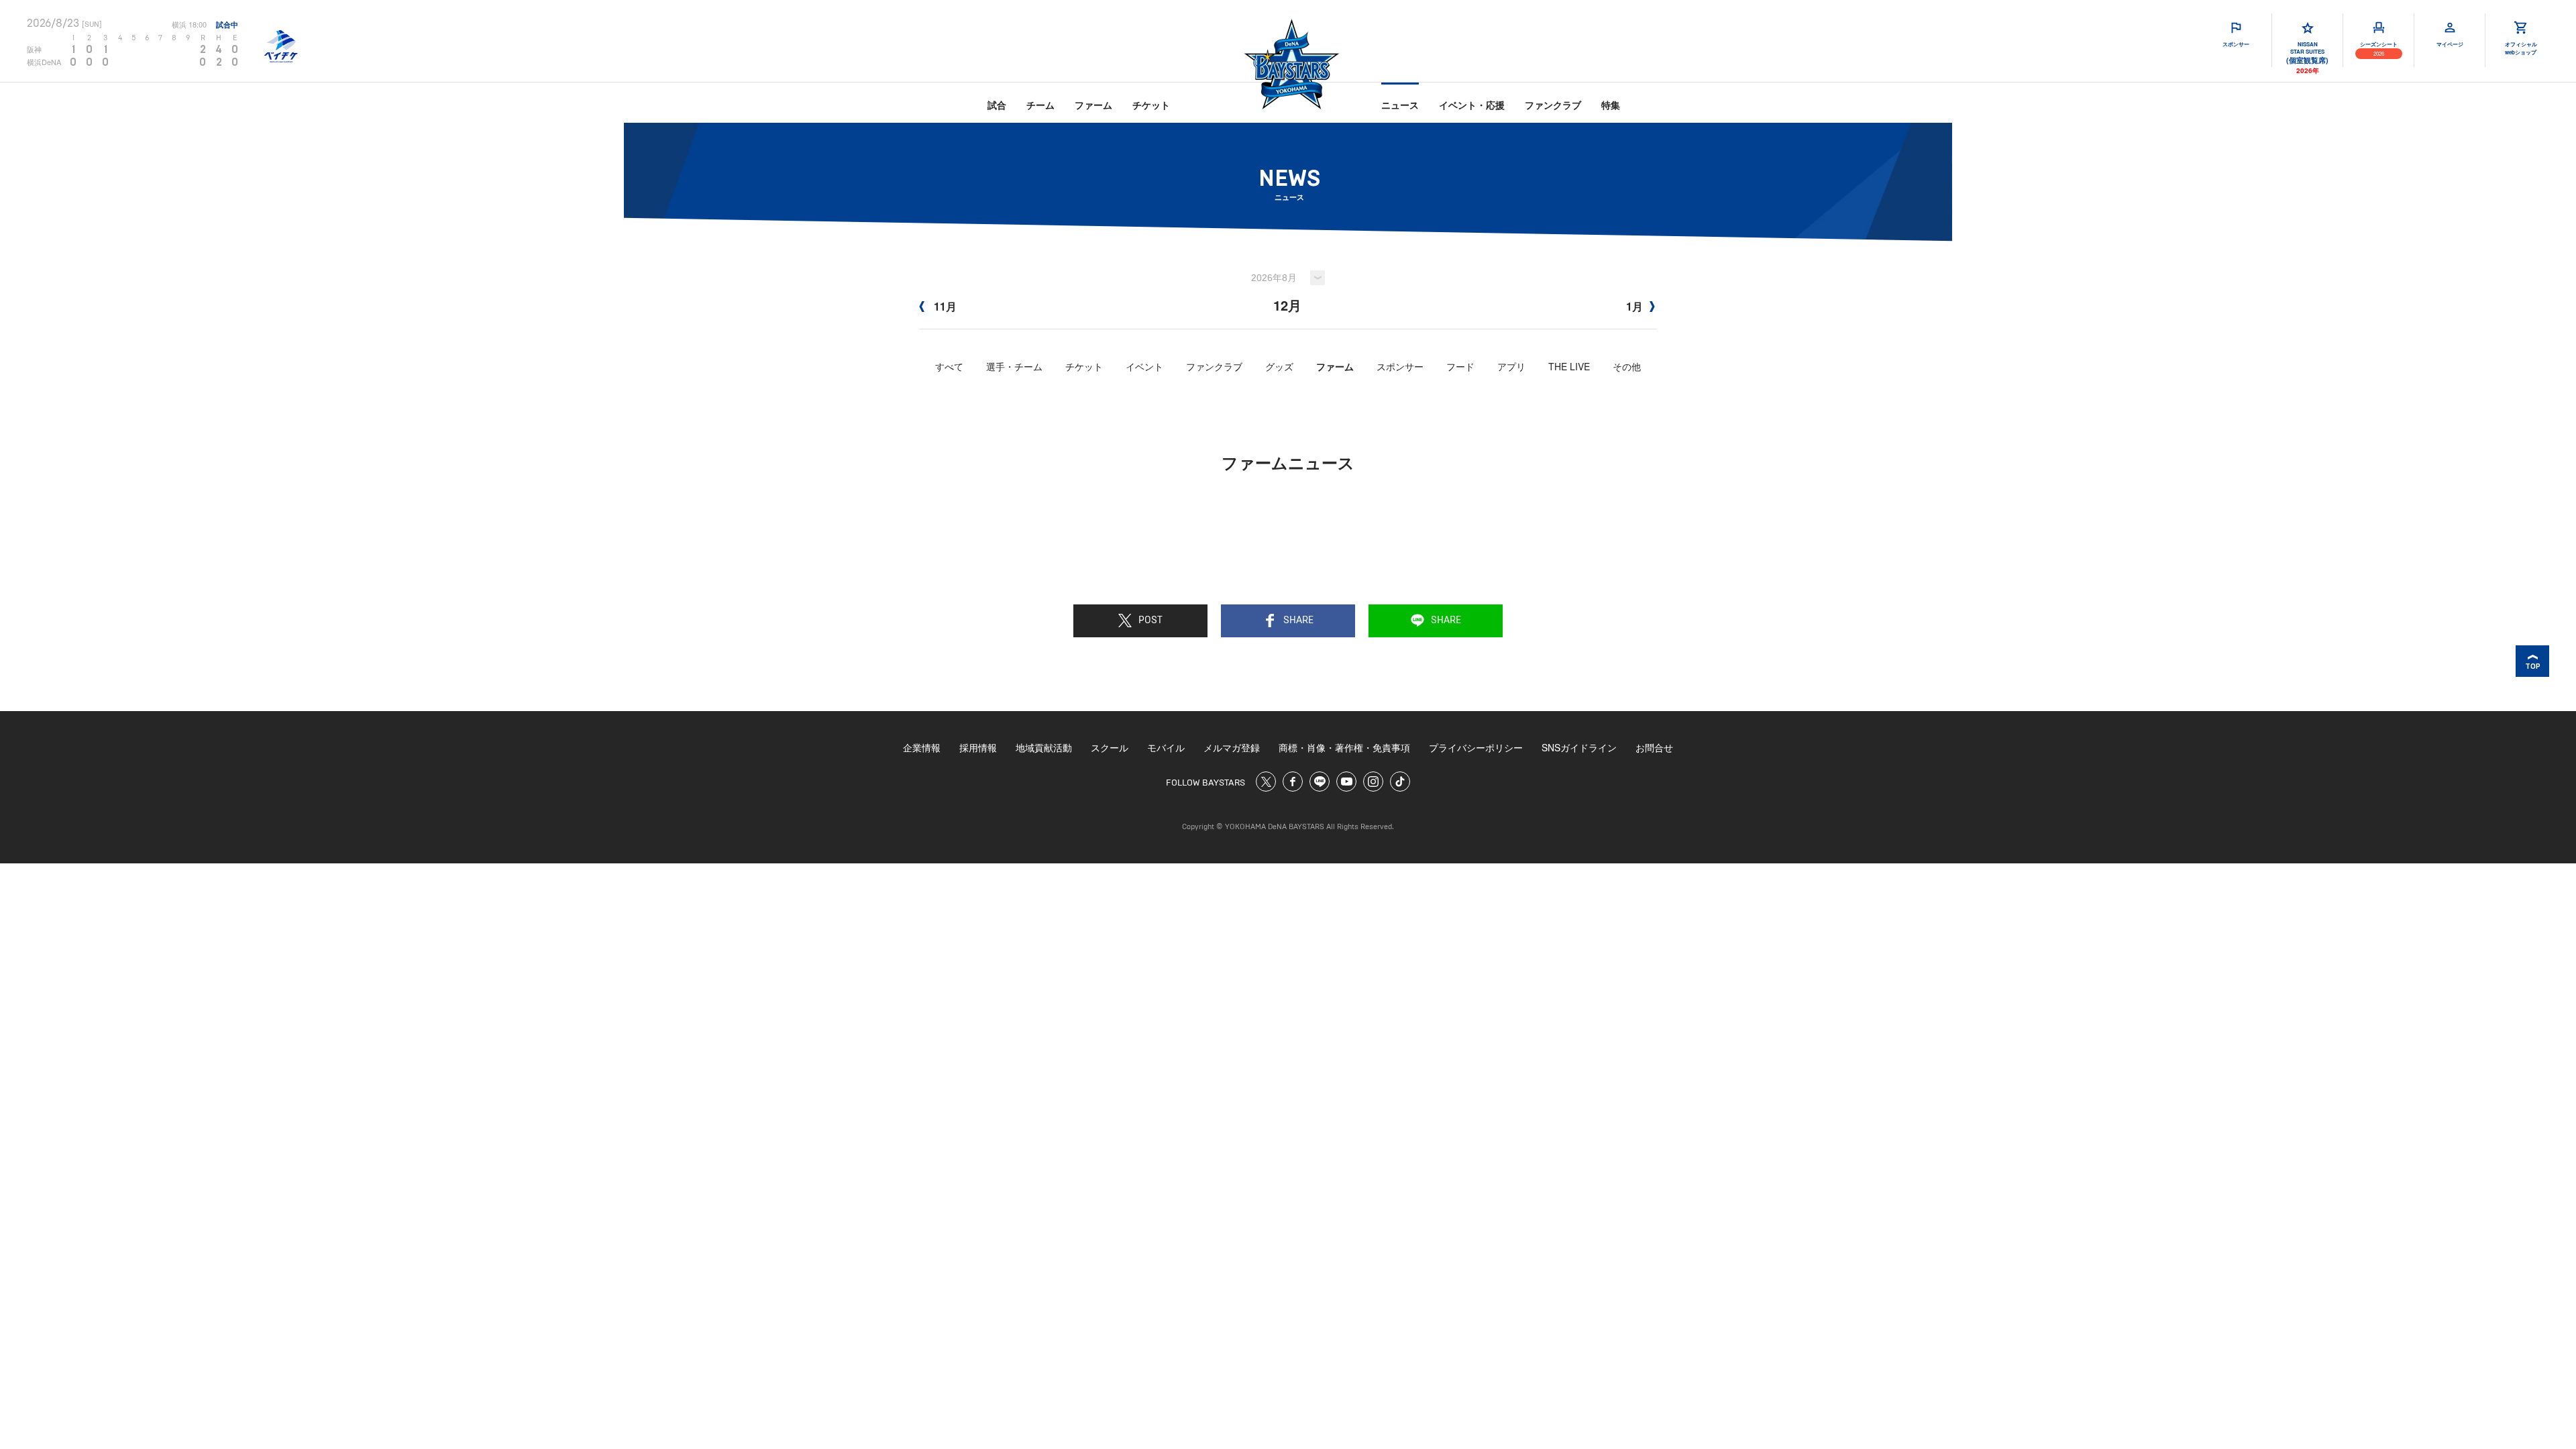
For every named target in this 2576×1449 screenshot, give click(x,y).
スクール (1110, 747)
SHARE (1298, 621)
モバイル (1166, 747)
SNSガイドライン (1579, 747)
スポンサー (1400, 366)
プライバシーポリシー (1476, 747)
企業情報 (922, 747)
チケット (1151, 105)
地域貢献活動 (1044, 747)
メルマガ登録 (1232, 747)
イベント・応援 (1472, 105)
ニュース (1400, 105)
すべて (949, 366)
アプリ (1511, 366)
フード (1460, 366)
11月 (944, 306)
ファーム (1093, 105)
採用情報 (978, 747)
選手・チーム (1014, 366)
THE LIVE (1569, 366)
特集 (1611, 105)
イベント (1144, 366)
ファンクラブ (1553, 105)
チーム (1040, 105)
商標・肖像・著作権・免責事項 (1344, 747)
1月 (1634, 306)
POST (1150, 621)
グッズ (1279, 366)
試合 (997, 105)
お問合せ (1654, 747)
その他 (1627, 366)
